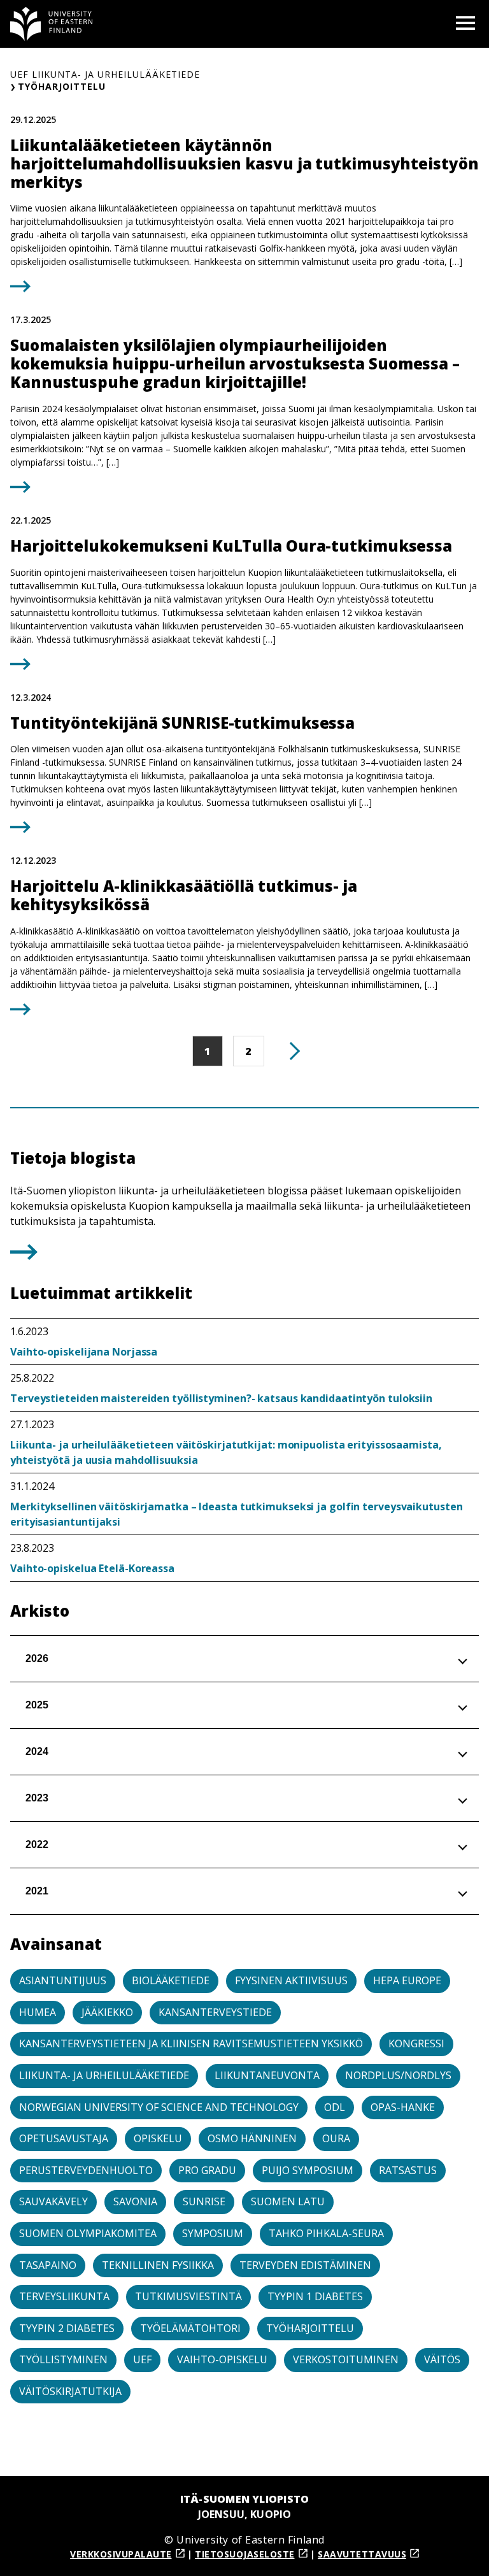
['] (24, 1256)
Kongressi (416, 2043)
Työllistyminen (63, 2359)
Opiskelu (158, 2138)
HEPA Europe (407, 1980)
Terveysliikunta (64, 2296)
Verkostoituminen (346, 2359)
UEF (142, 2359)
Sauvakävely (53, 2201)
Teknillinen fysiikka (158, 2265)
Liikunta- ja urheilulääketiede (104, 2075)
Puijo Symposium (308, 2170)
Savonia (135, 2201)
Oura (336, 2138)
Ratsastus (408, 2170)
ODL (335, 2107)
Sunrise (204, 2201)
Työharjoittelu (310, 2328)
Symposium (213, 2233)
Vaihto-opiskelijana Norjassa (84, 1352)
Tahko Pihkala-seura (326, 2233)
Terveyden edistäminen (305, 2265)
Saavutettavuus (362, 2554)
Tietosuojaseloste (245, 2554)
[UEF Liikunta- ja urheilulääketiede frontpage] (52, 24)
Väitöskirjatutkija (70, 2391)
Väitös (442, 2359)
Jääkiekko (107, 2012)
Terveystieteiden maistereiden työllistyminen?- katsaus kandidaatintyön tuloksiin (221, 1398)
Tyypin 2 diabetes (67, 2328)
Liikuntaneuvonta (267, 2075)
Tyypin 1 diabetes (315, 2296)
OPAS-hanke (403, 2107)
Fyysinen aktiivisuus (291, 1980)
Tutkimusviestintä (188, 2296)
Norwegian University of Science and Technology (159, 2107)
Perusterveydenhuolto (86, 2170)
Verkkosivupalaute (121, 2554)
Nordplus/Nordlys (398, 2075)
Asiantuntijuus (63, 1980)
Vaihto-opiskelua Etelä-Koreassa (92, 1568)
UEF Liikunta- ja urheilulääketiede (105, 74)
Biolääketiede (171, 1980)
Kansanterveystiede (215, 2012)
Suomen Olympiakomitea (88, 2233)
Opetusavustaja (64, 2138)
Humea (38, 2012)
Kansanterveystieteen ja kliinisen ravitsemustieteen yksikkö (191, 2043)
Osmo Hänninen (252, 2138)
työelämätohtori (190, 2328)
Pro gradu (207, 2170)
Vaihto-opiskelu (222, 2359)
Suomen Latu (288, 2201)
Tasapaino (48, 2265)
